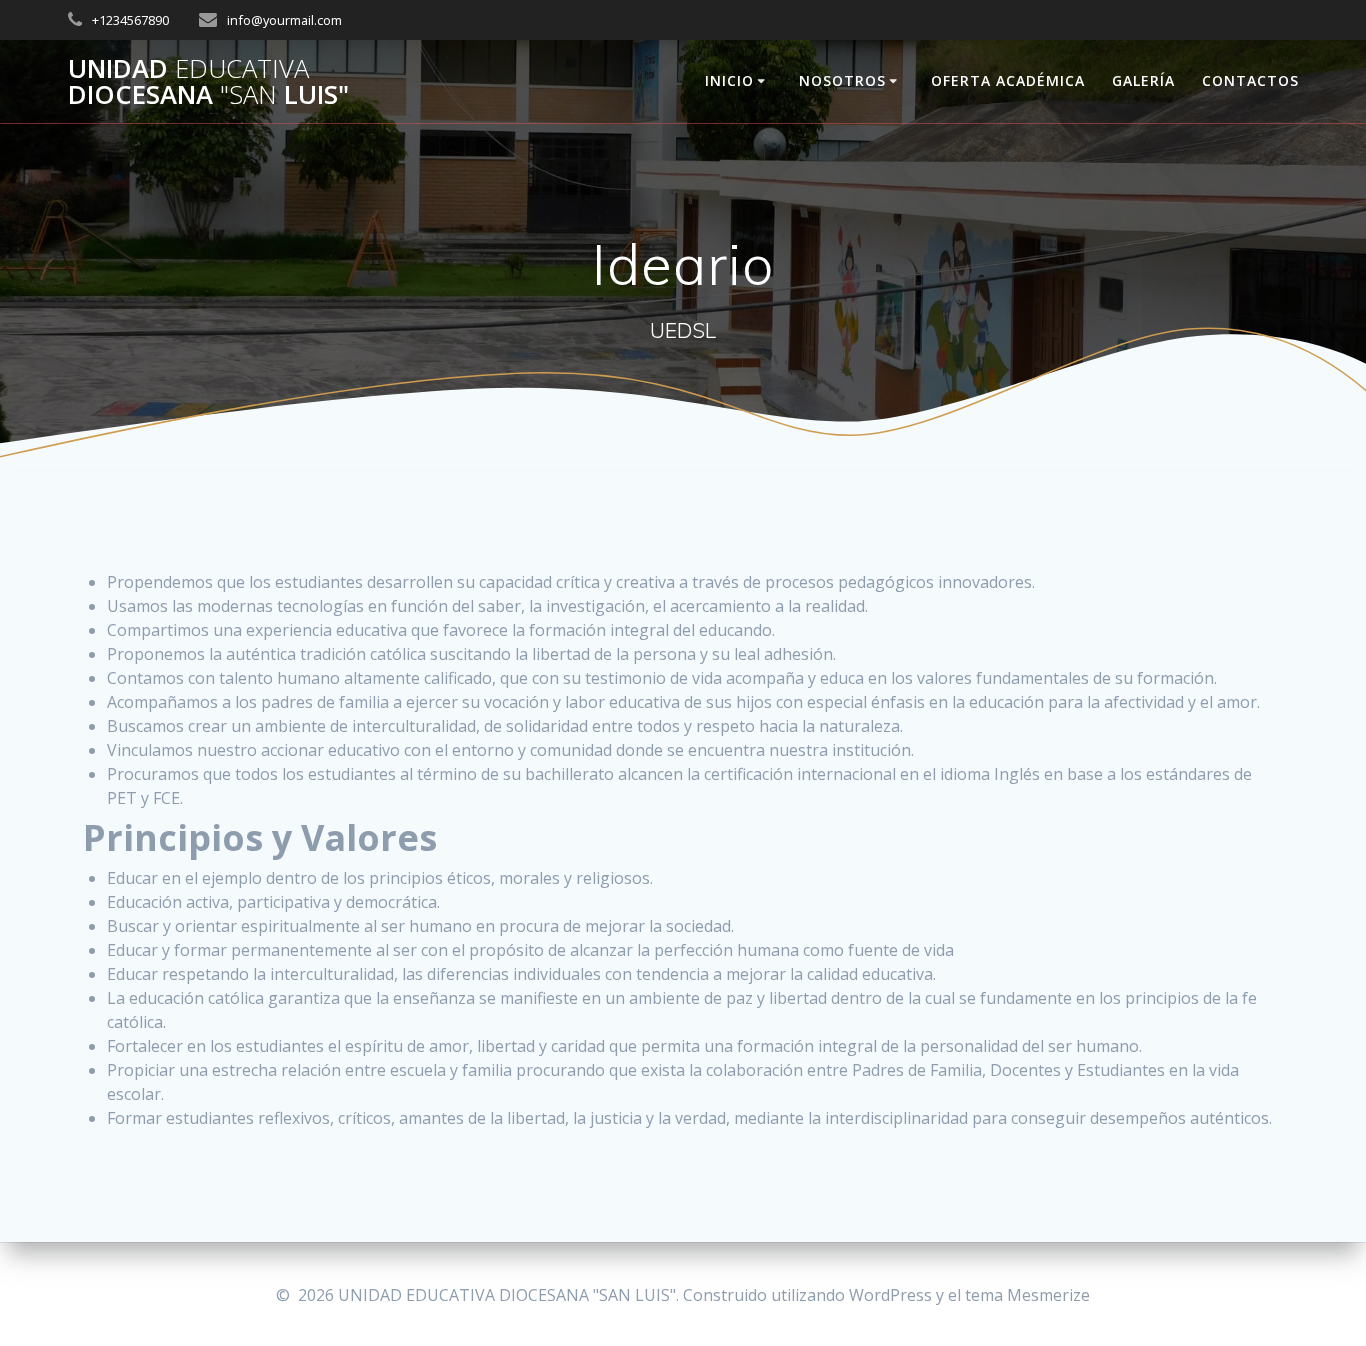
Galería (1143, 80)
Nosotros (842, 80)
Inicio (729, 80)
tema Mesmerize (1027, 1295)
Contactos (1250, 80)
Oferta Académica (1008, 80)
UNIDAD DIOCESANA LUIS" (208, 81)
